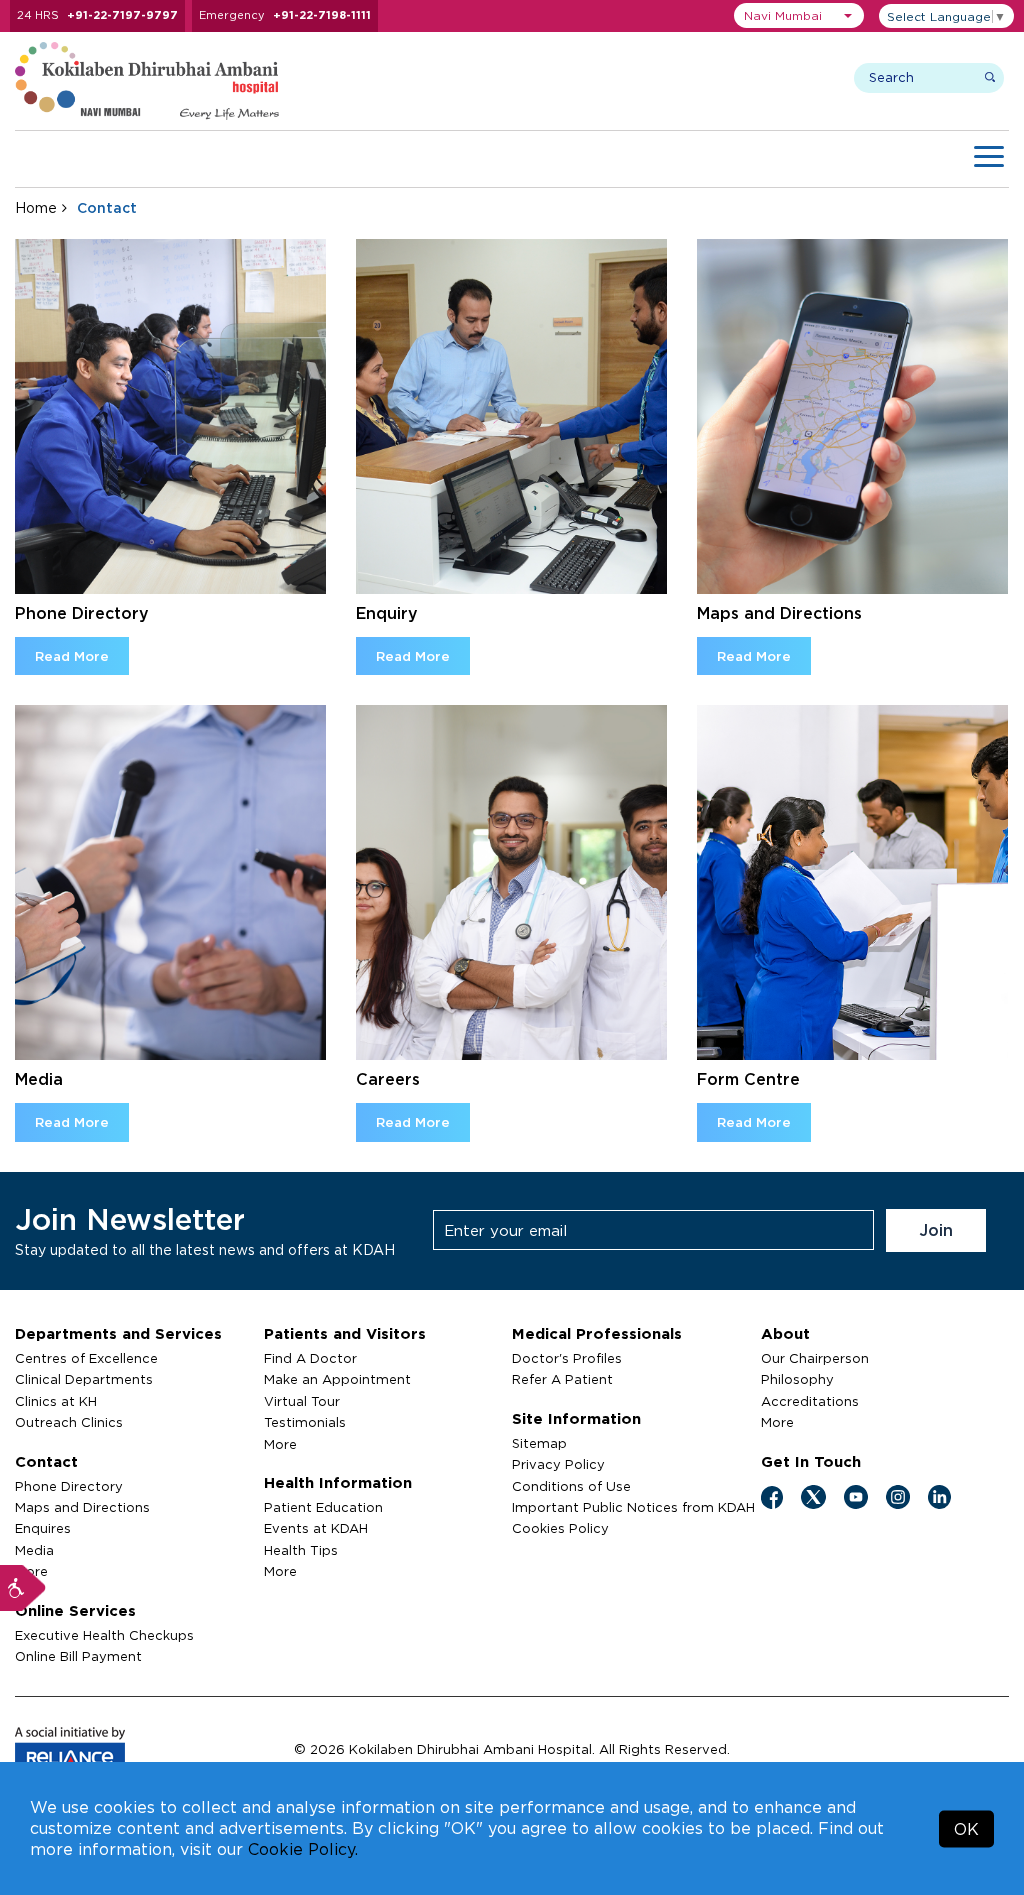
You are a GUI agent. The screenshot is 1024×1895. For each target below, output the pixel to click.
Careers (388, 1079)
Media (39, 1079)
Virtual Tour (302, 1401)
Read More (72, 656)
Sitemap (539, 1443)
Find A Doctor (310, 1358)
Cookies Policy (560, 1528)
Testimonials (305, 1422)
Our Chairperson (815, 1358)
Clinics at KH (56, 1401)
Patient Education (323, 1507)
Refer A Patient (562, 1379)
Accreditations (810, 1401)
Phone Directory (82, 613)
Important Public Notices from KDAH (633, 1507)
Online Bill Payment (78, 1656)
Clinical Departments (84, 1379)
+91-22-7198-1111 (322, 15)
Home (36, 207)
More (280, 1444)
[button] (799, 15)
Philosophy (797, 1379)
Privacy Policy (558, 1464)
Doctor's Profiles (567, 1358)
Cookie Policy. (303, 1849)
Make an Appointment (337, 1379)
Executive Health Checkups (104, 1635)
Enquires (43, 1528)
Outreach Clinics (69, 1422)
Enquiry (387, 613)
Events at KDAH (316, 1528)
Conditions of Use (571, 1486)
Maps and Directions (779, 613)
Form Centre (748, 1079)
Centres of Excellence (86, 1358)
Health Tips (301, 1550)
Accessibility (23, 1588)
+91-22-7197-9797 (122, 15)
